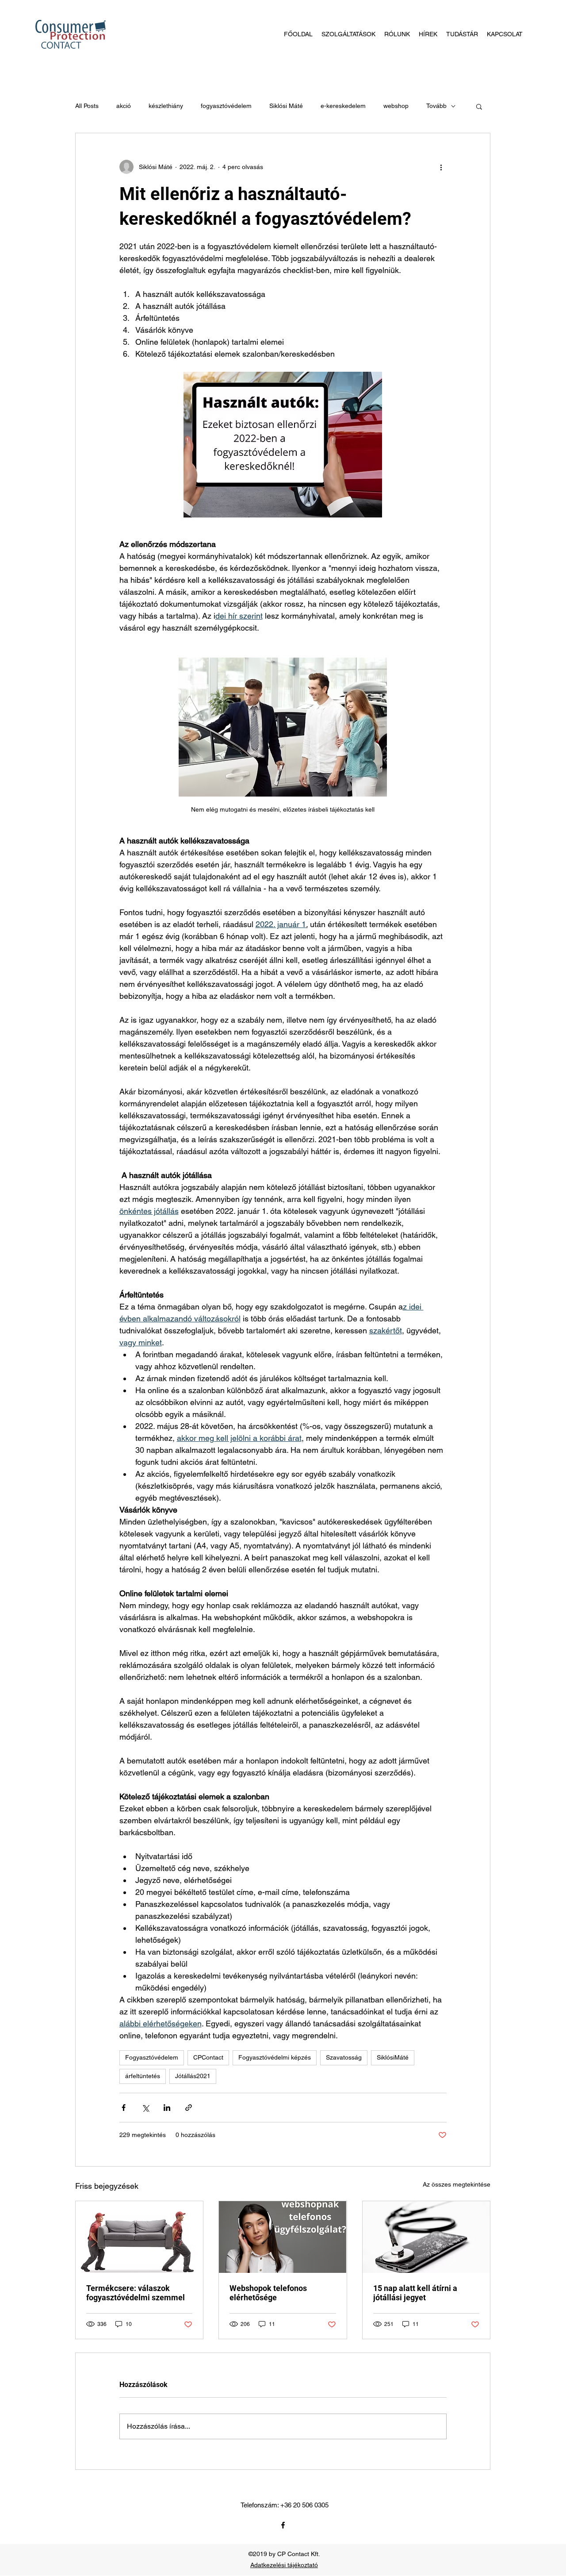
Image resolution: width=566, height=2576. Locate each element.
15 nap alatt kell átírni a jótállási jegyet (415, 2293)
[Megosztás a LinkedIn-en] (167, 2108)
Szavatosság (344, 2057)
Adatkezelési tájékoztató (284, 2565)
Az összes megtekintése (457, 2184)
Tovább (436, 106)
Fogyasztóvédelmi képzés (275, 2057)
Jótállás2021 (193, 2076)
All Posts (87, 106)
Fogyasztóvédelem (152, 2057)
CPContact (208, 2057)
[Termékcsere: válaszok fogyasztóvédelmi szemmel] (139, 2237)
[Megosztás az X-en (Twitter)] (145, 2108)
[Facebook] (283, 2525)
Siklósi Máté (286, 106)
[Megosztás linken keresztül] (189, 2108)
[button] (479, 106)
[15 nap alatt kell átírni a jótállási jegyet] (426, 2237)
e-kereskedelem (343, 106)
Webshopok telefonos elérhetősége (268, 2293)
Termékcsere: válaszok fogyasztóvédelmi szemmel (136, 2293)
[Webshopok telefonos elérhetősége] (283, 2237)
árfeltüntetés (143, 2076)
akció (124, 106)
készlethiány (166, 106)
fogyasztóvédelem (226, 106)
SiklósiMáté (393, 2057)
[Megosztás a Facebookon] (124, 2108)
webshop (396, 106)
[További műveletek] (441, 167)
